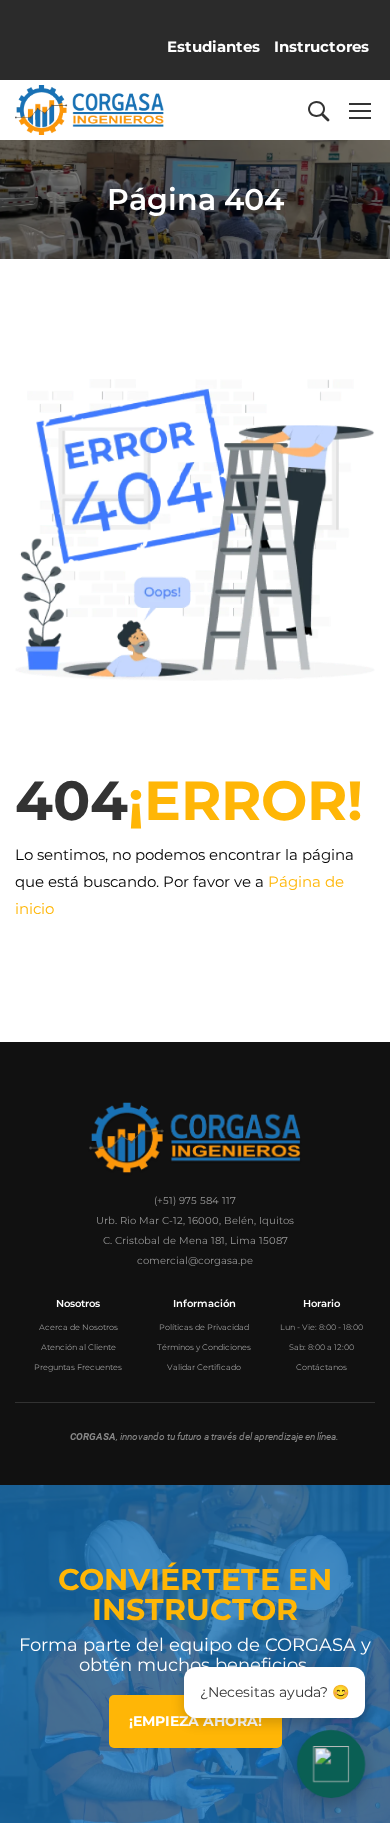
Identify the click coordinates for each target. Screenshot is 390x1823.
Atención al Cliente (78, 1347)
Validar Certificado (204, 1367)
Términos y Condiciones (204, 1347)
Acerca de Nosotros (78, 1327)
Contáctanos (321, 1367)
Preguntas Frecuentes (78, 1367)
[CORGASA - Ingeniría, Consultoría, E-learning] (89, 110)
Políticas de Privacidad (204, 1327)
